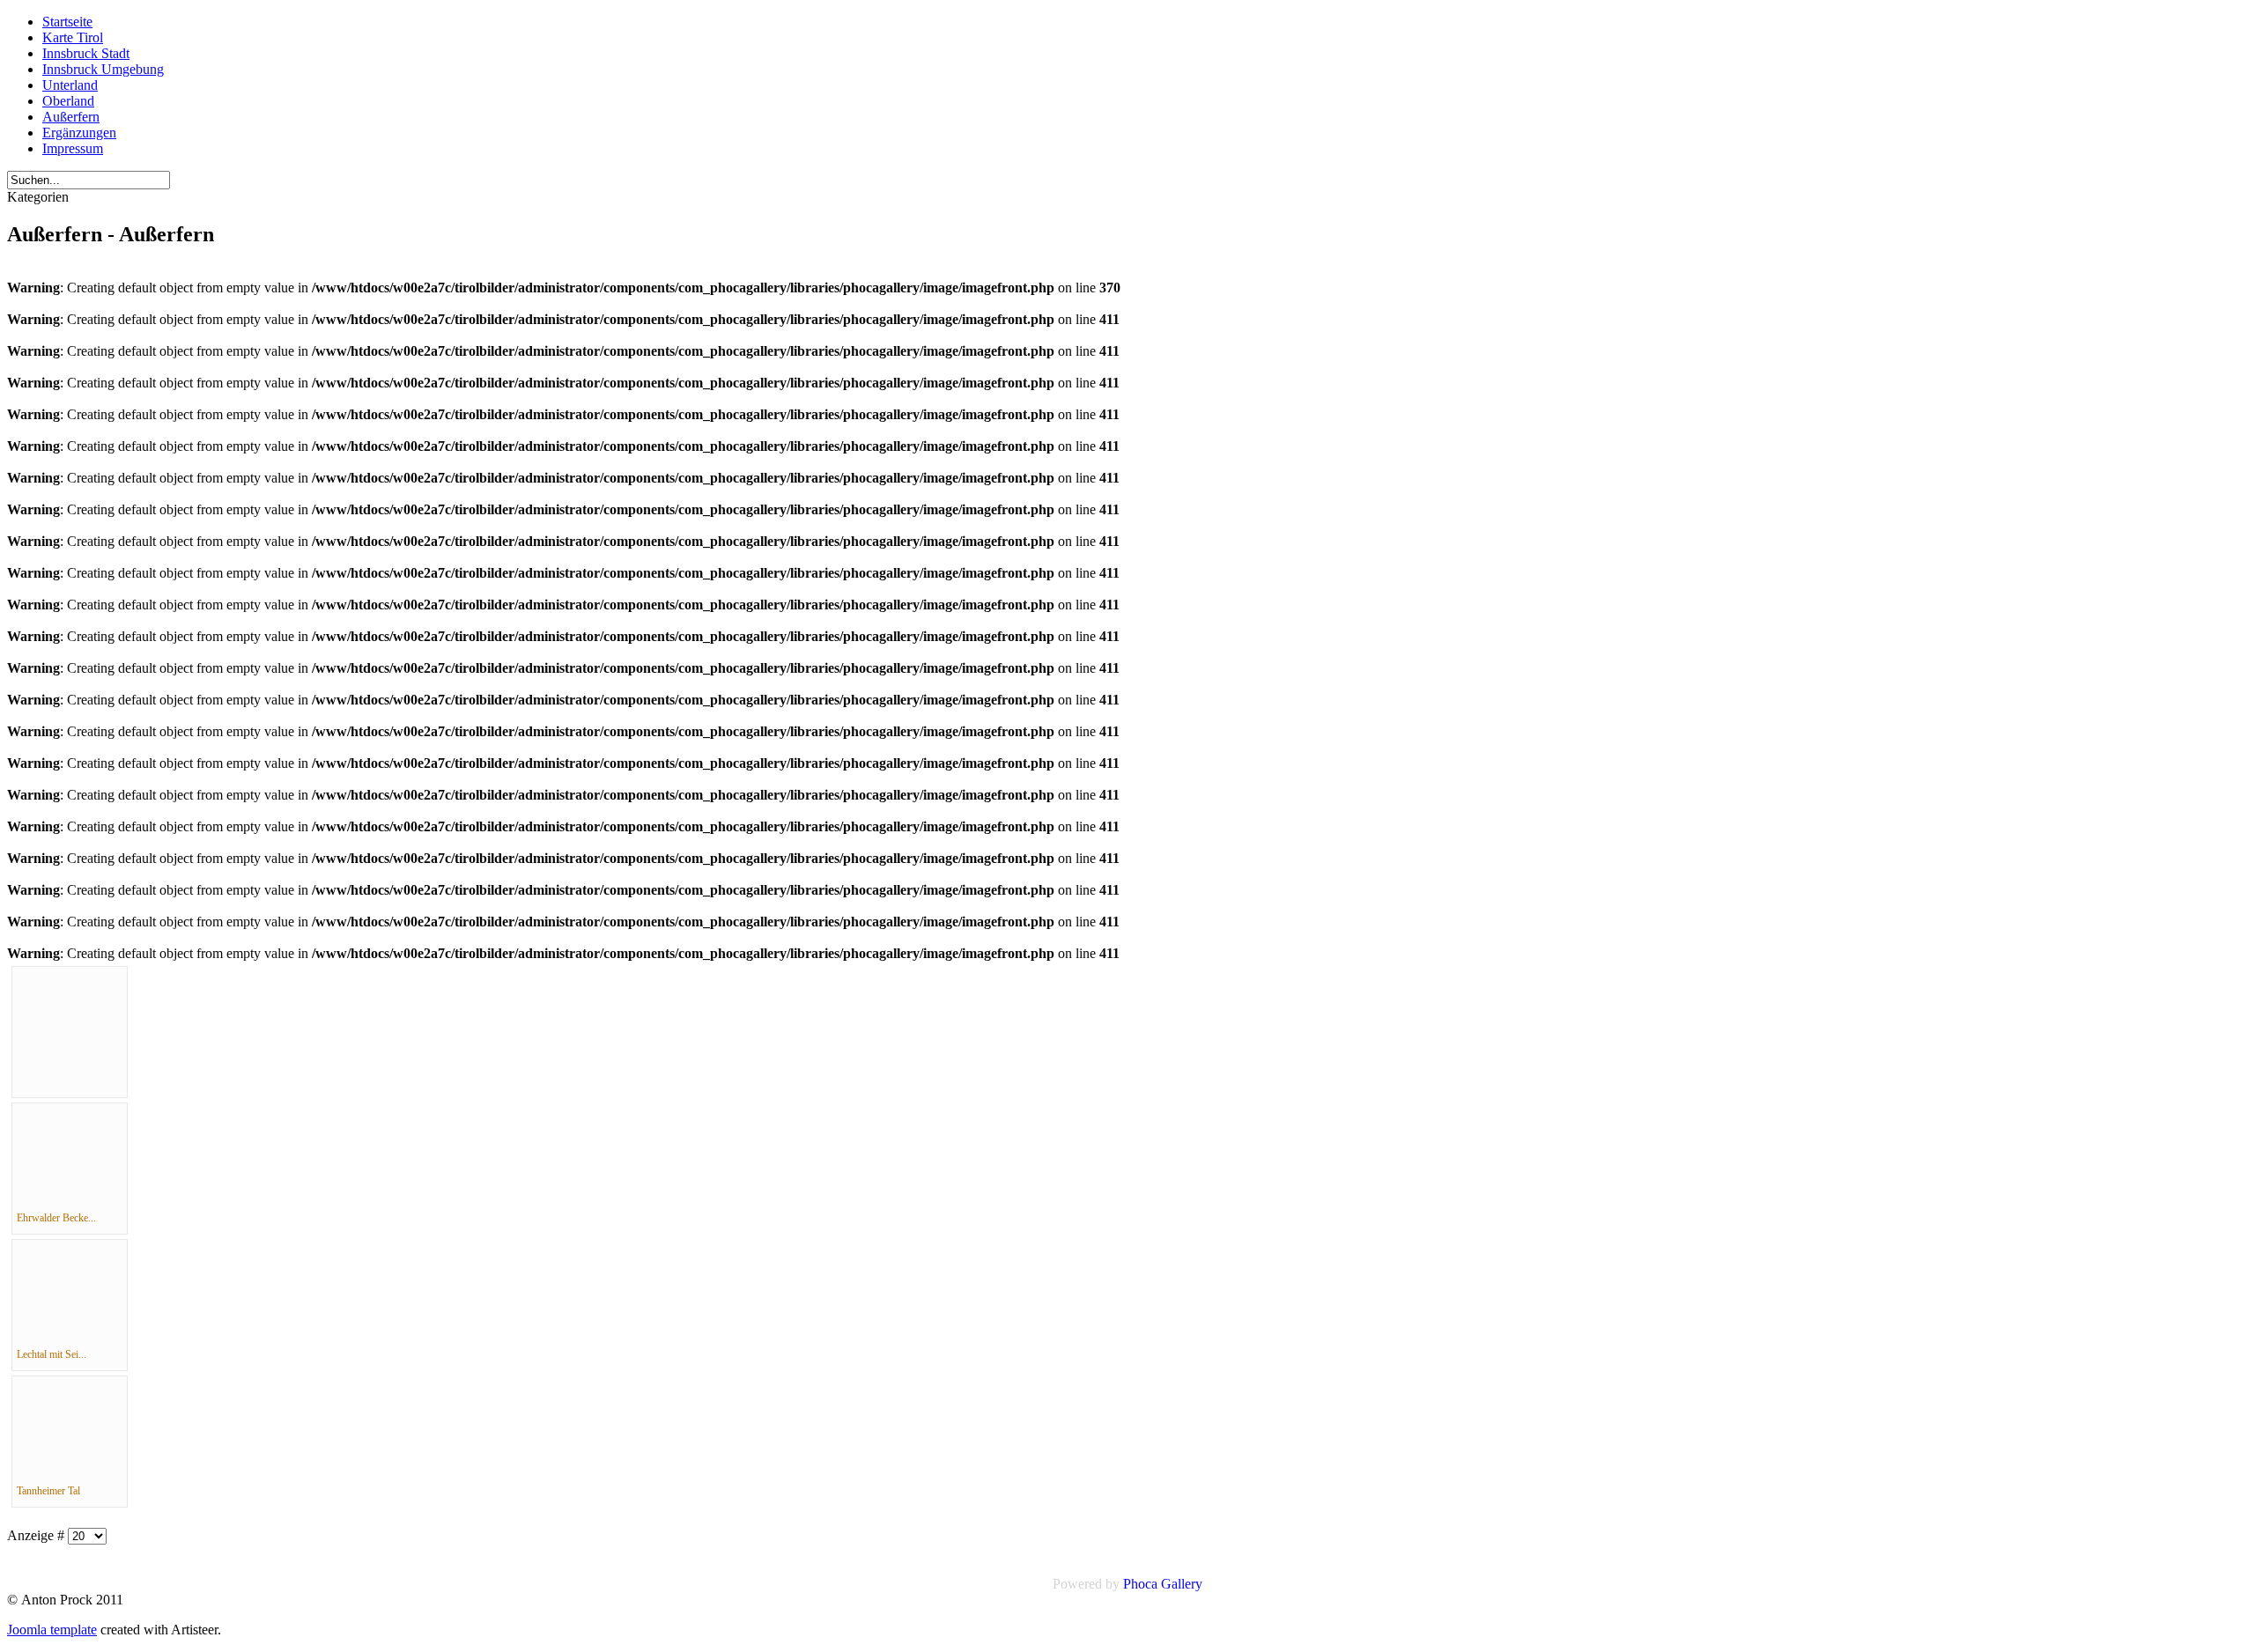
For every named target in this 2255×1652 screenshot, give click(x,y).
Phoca (1140, 1584)
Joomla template (52, 1630)
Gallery (1182, 1584)
